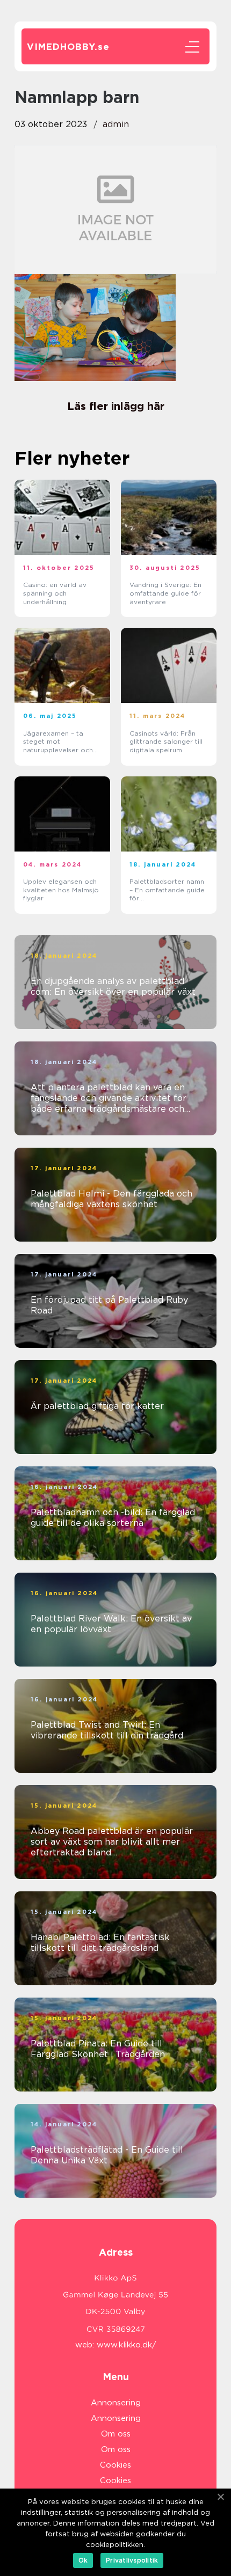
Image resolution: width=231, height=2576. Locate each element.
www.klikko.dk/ (127, 2345)
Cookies (115, 2465)
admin (116, 124)
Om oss (116, 2434)
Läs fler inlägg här (116, 406)
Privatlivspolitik (132, 2560)
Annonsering (116, 2403)
